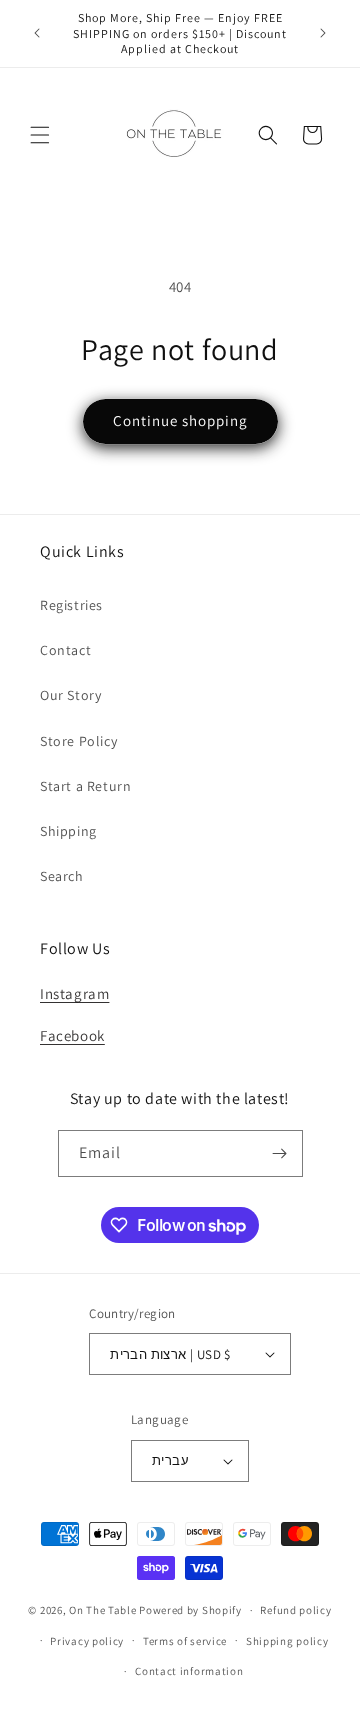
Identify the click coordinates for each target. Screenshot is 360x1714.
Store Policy (78, 741)
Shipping (68, 831)
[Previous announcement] (37, 33)
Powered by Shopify (190, 1610)
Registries (71, 605)
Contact (65, 650)
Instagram (74, 993)
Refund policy (295, 1610)
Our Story (70, 695)
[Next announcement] (323, 33)
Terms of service (185, 1641)
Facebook (72, 1035)
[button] (40, 135)
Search (62, 876)
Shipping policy (287, 1641)
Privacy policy (87, 1641)
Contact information (189, 1671)
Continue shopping (180, 420)
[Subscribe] (280, 1153)
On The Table (104, 1610)
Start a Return (85, 786)
